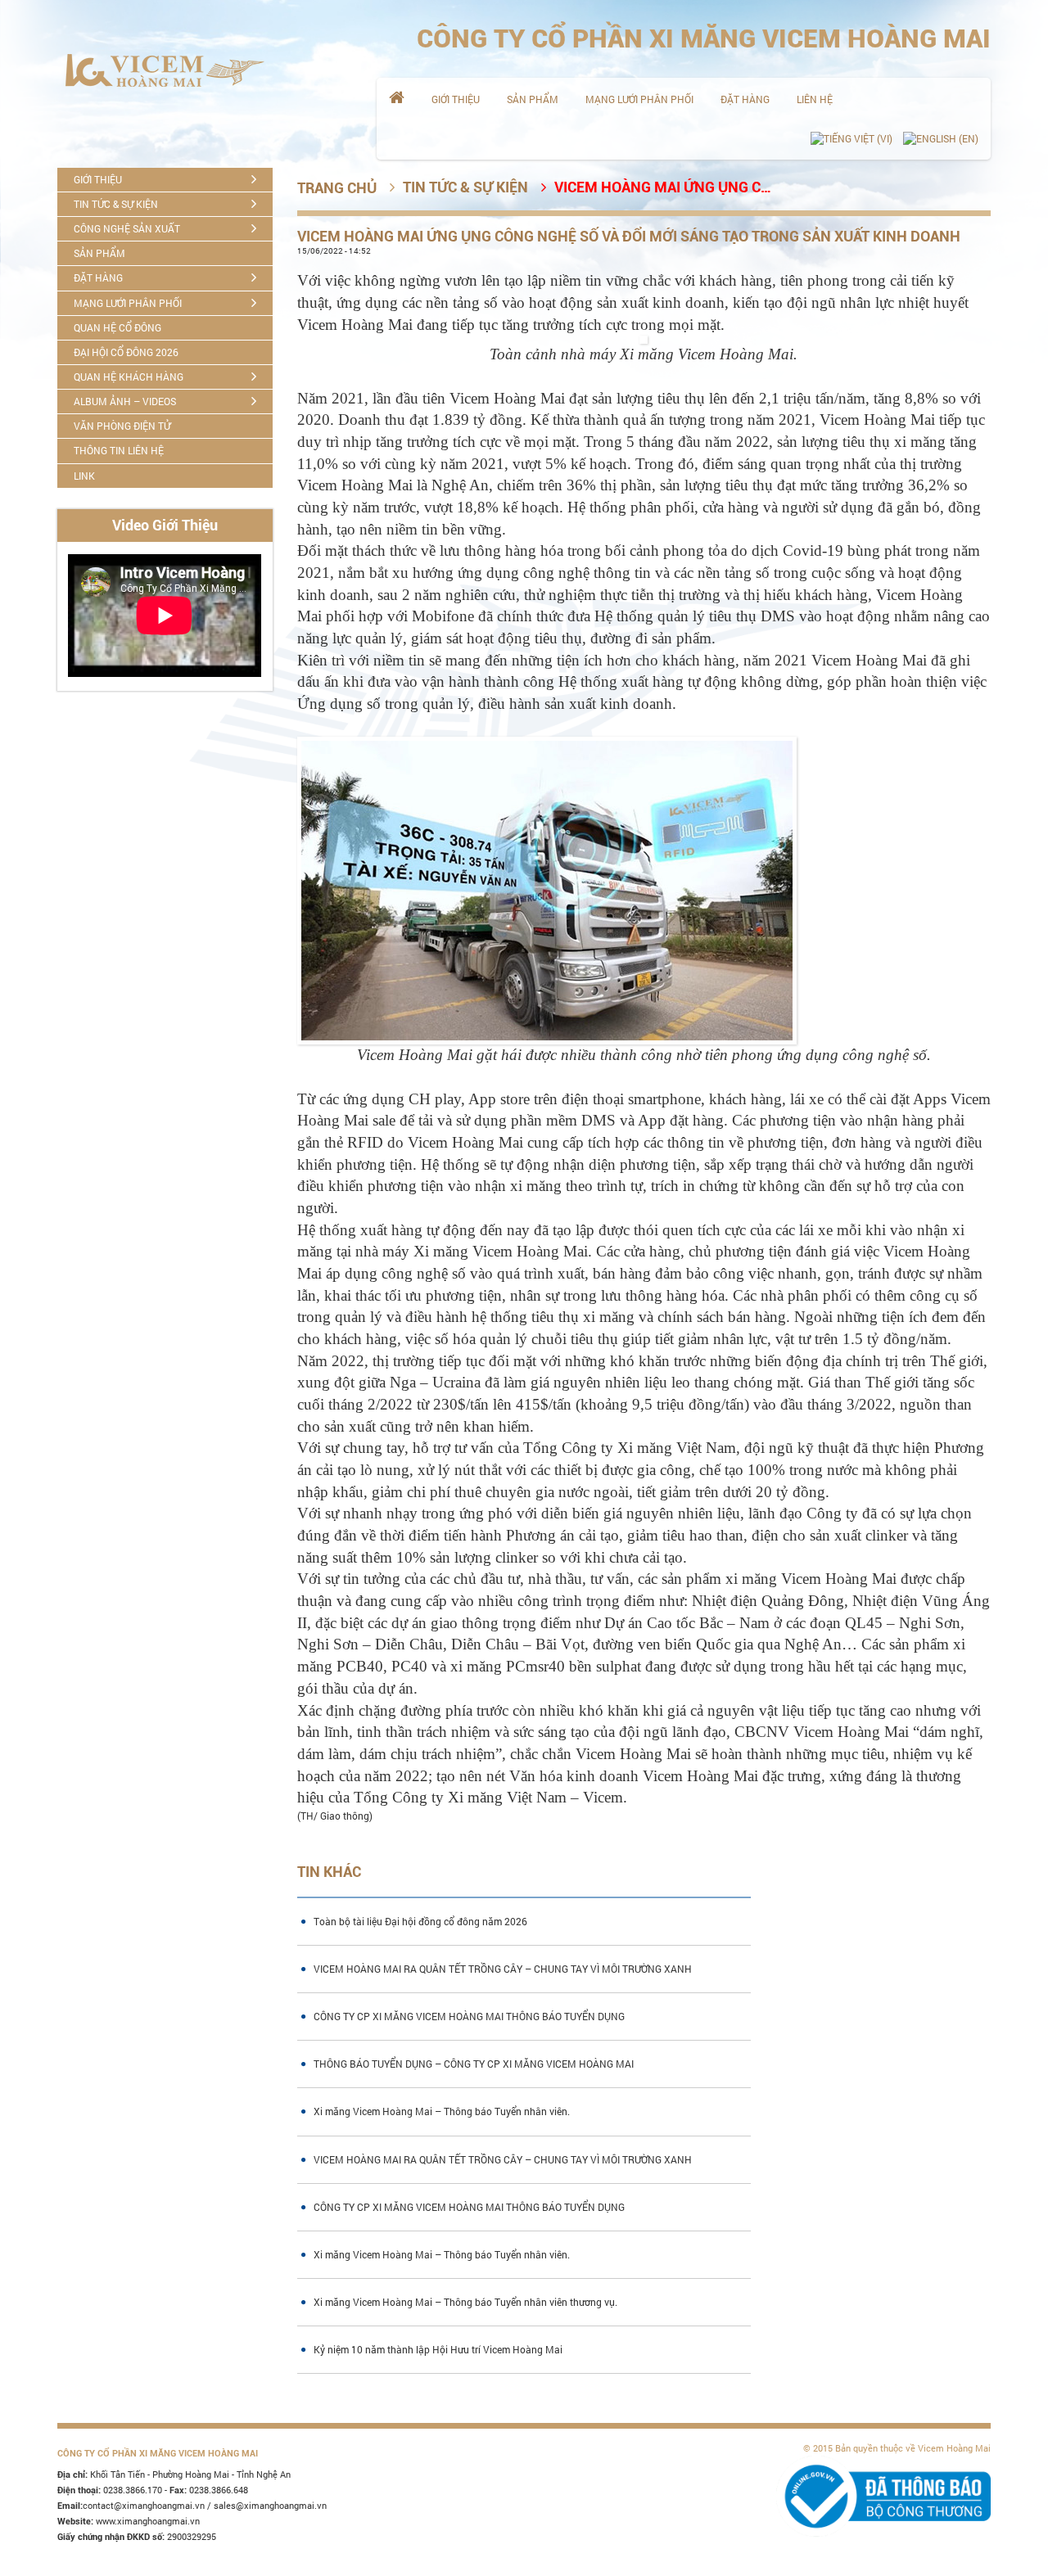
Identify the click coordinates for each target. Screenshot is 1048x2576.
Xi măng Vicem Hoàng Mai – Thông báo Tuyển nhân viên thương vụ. (465, 2302)
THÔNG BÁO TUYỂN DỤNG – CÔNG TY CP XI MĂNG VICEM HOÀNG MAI (474, 2064)
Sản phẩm (533, 99)
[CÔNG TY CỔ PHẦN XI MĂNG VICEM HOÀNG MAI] (165, 70)
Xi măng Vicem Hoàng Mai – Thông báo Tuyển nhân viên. (442, 2111)
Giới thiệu (456, 99)
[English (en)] (941, 139)
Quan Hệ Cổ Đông (117, 327)
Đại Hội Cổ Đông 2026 (126, 352)
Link (84, 476)
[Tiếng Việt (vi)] (851, 139)
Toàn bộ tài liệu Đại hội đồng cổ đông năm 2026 (420, 1921)
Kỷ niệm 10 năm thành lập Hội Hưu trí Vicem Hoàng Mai (438, 2349)
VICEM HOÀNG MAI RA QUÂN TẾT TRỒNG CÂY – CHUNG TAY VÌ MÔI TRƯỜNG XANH (503, 1969)
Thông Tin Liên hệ (119, 450)
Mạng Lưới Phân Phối (639, 99)
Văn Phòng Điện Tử (122, 426)
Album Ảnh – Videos (125, 401)
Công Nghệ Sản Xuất (127, 228)
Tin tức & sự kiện (116, 204)
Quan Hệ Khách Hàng (129, 377)
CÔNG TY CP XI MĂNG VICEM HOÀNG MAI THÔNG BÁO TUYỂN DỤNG (469, 2016)
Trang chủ (337, 188)
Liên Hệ (815, 99)
